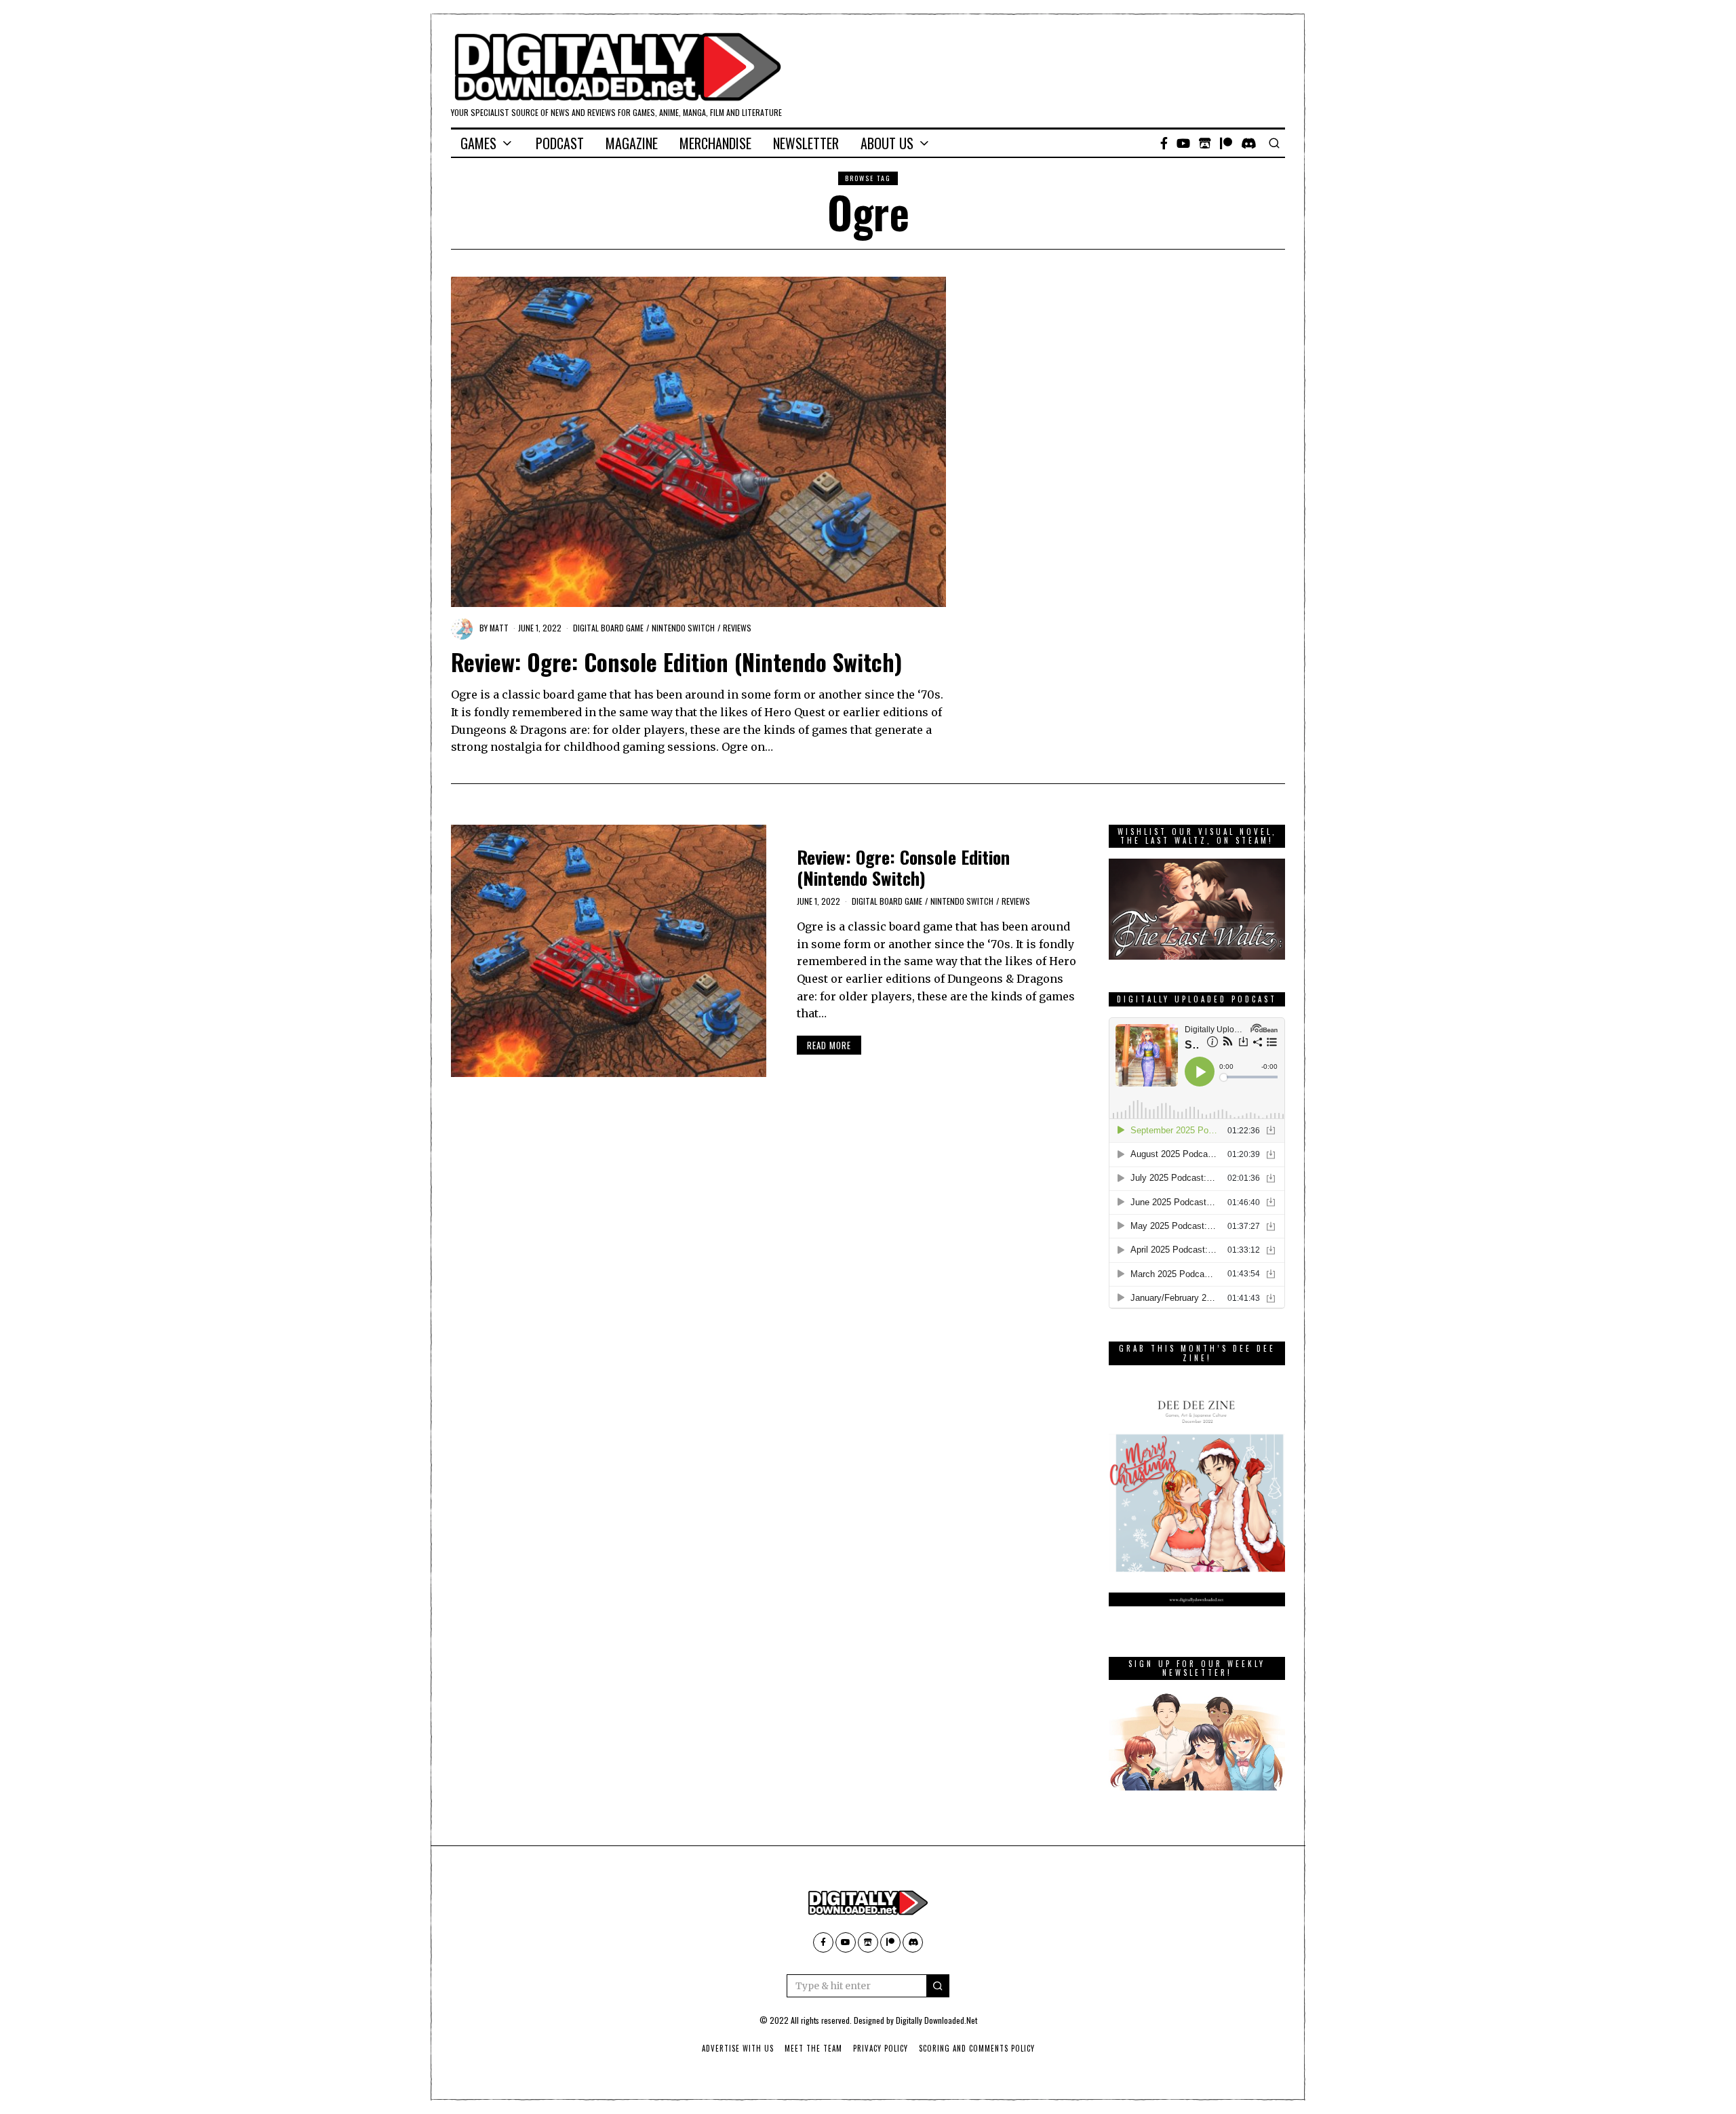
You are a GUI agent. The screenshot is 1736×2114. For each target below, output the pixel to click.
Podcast (560, 143)
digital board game (608, 628)
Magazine (632, 143)
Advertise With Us (738, 2048)
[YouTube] (1183, 143)
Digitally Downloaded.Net (936, 2020)
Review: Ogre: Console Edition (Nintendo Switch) (676, 662)
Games (478, 143)
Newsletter (806, 143)
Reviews (737, 628)
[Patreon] (1226, 143)
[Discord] (1249, 143)
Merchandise (715, 143)
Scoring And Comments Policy (977, 2048)
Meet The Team (813, 2048)
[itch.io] (1205, 143)
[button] (938, 1986)
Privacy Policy (881, 2048)
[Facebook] (1164, 143)
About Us (887, 143)
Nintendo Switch (683, 628)
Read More (829, 1045)
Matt (499, 628)
